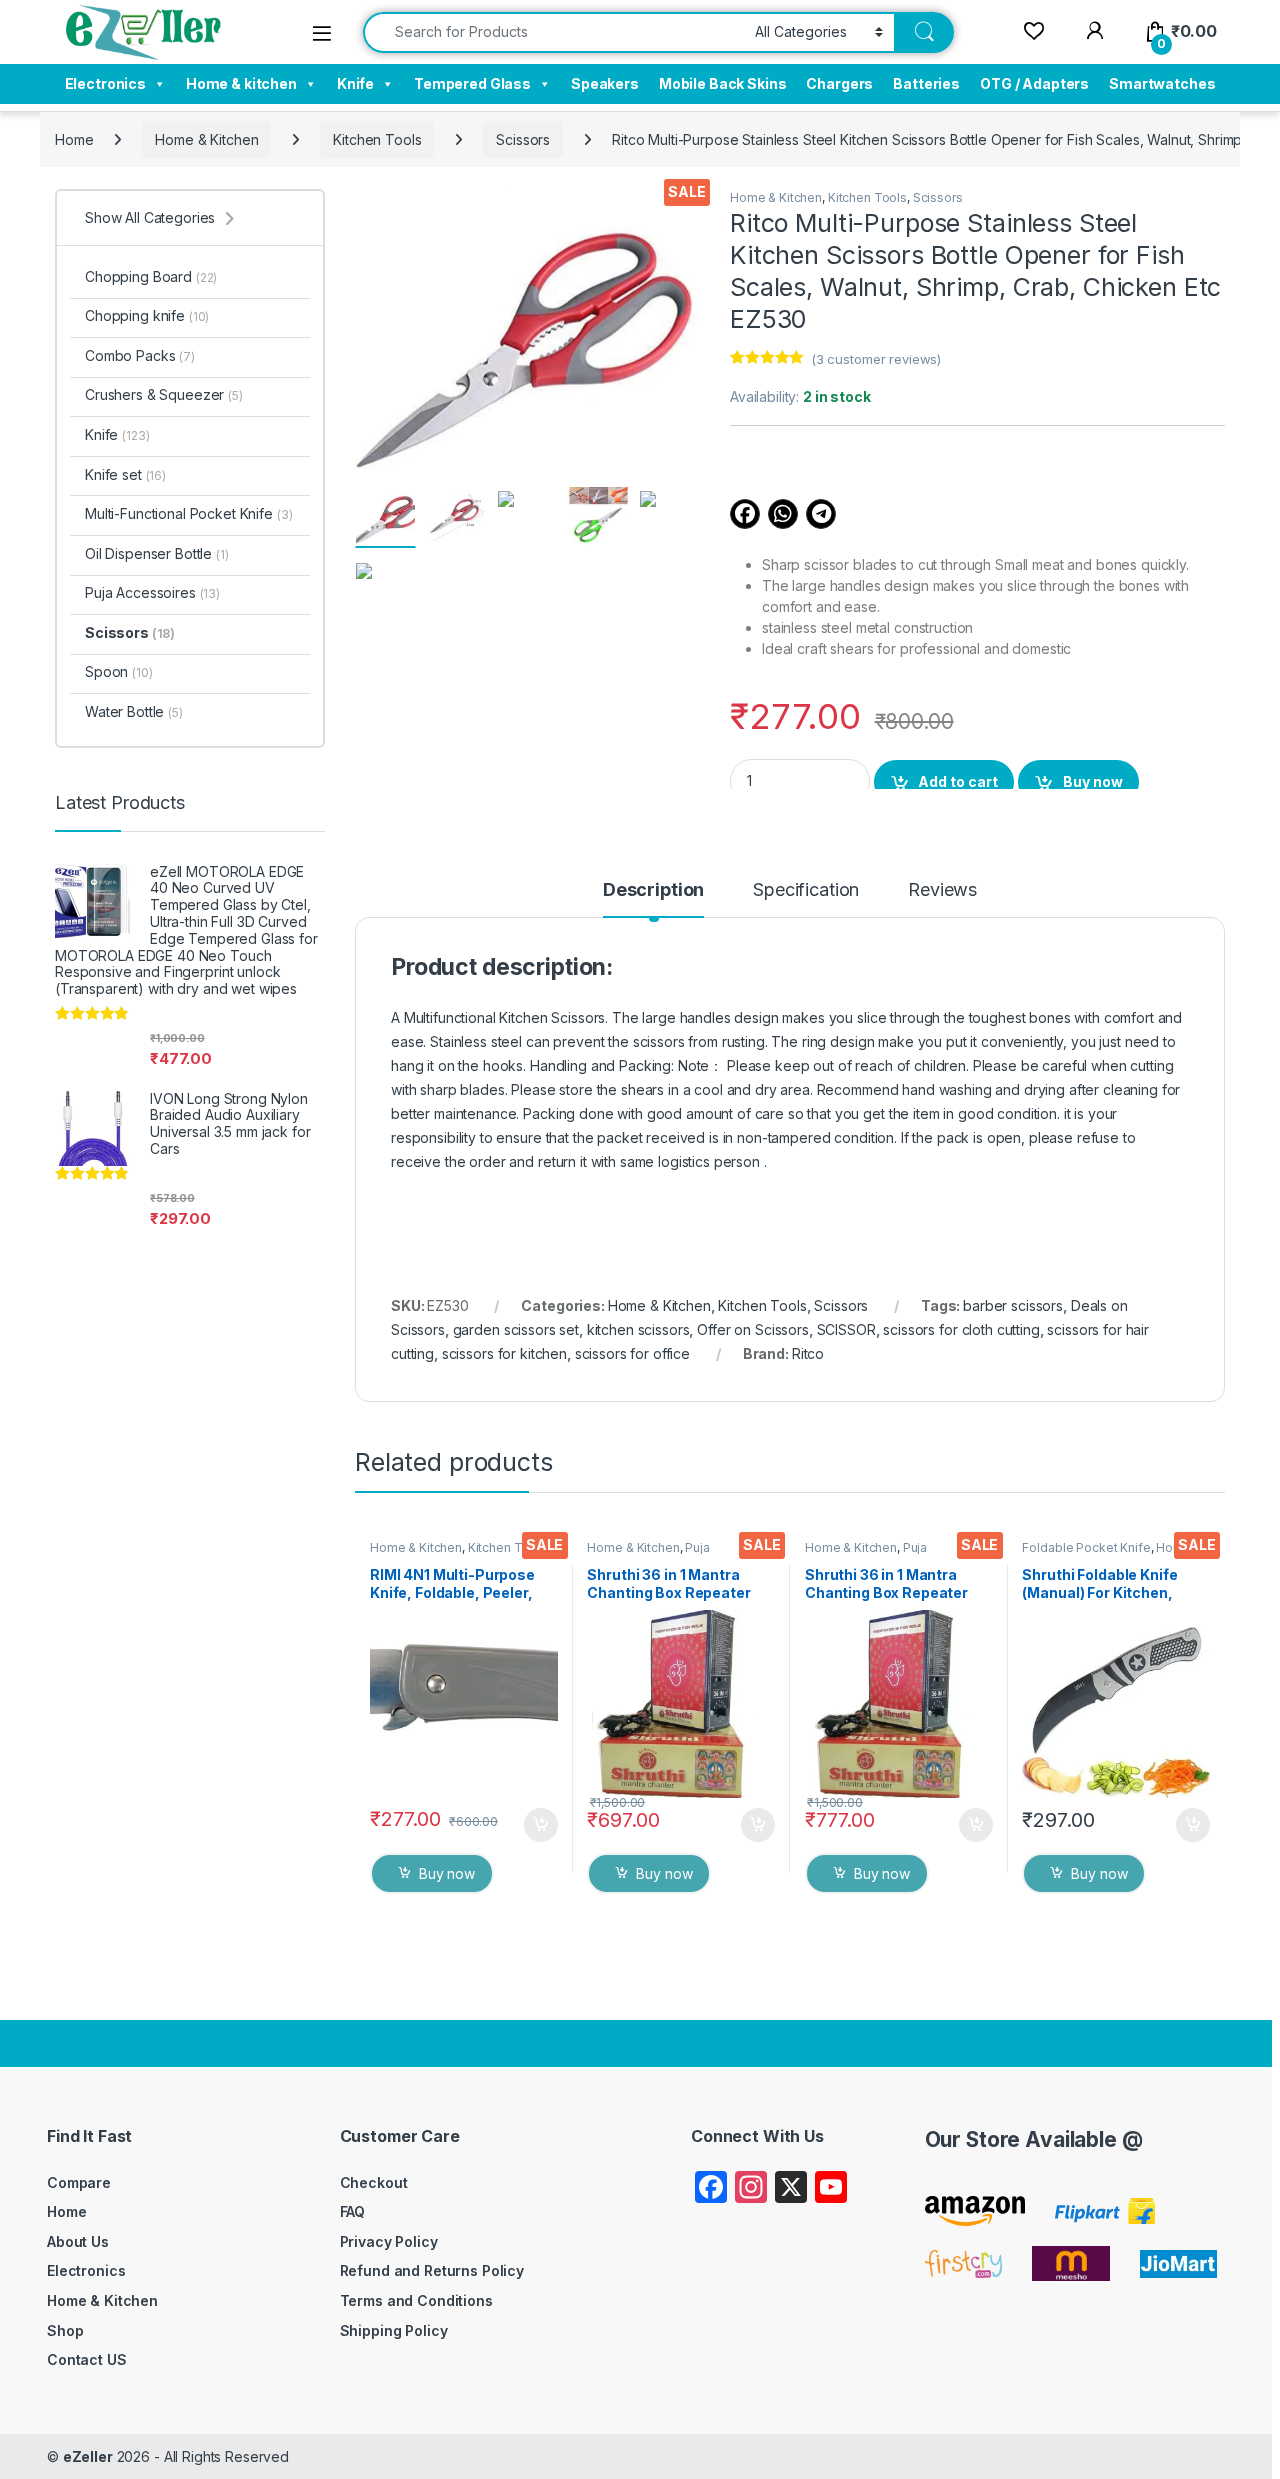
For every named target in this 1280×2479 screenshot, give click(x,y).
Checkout (374, 2182)
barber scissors (1013, 1305)
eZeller (88, 2456)
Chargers (839, 83)
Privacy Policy (389, 2241)
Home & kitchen (241, 83)
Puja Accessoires (648, 1554)
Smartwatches (1162, 83)
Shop (65, 2330)
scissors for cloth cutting (961, 1329)
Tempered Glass (472, 83)
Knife (355, 83)
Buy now (1093, 781)
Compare (79, 2182)
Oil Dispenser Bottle (157, 553)
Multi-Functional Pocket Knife (188, 513)
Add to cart (958, 781)
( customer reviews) (876, 359)
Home (74, 139)
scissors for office (632, 1353)
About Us (78, 2241)
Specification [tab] (806, 890)
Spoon (119, 671)
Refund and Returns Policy (432, 2270)
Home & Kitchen (206, 139)
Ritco (808, 1353)
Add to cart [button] (541, 1825)
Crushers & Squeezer (164, 394)
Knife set (125, 474)
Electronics (105, 83)
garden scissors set (516, 1329)
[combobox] (553, 32)
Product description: (502, 967)
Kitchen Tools (377, 139)
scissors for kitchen (504, 1353)
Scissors (523, 139)
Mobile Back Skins (723, 83)
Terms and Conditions (416, 2300)
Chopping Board (151, 276)
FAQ (353, 2211)
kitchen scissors (638, 1329)
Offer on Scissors (753, 1329)
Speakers (605, 83)
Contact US (87, 2359)
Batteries (926, 83)
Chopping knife (147, 315)
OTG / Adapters (1034, 83)
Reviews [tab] (942, 890)
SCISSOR (846, 1329)
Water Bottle (134, 711)
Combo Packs (140, 355)
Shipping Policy (394, 2330)
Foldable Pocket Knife (1086, 1547)
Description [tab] (653, 890)
